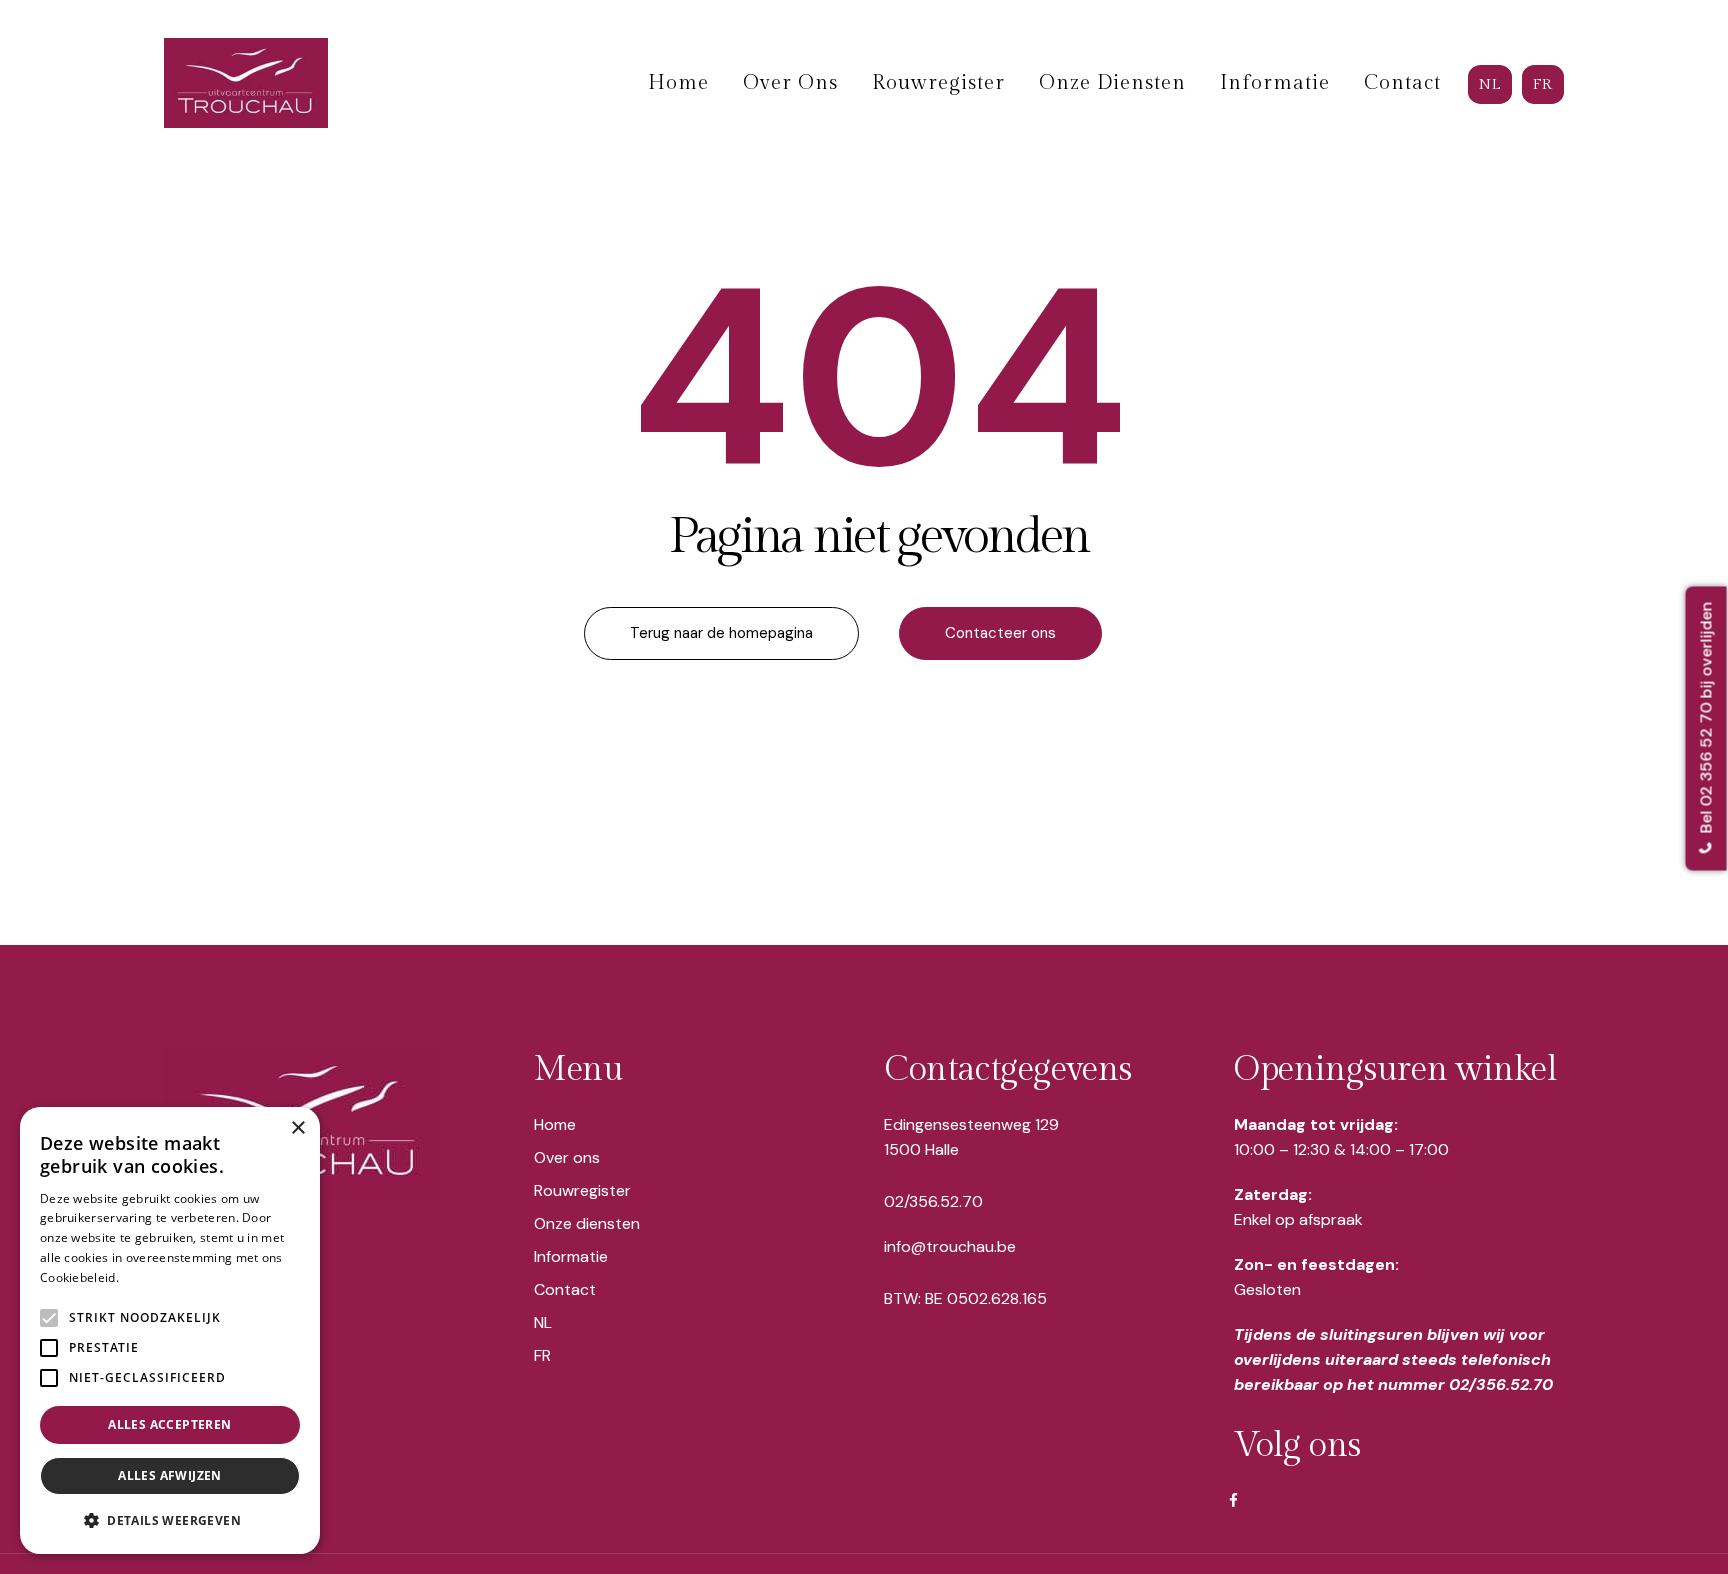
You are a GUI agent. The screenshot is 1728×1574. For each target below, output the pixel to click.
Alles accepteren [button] (169, 1424)
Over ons (567, 1157)
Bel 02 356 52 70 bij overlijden (1706, 720)
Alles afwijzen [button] (170, 1475)
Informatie (571, 1256)
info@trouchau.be (950, 1246)
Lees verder (156, 1277)
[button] (170, 1521)
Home (555, 1124)
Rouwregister (582, 1190)
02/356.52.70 (933, 1201)
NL (543, 1322)
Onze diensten (587, 1223)
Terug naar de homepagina (721, 633)
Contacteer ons (1000, 633)
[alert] (170, 1330)
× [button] (297, 1128)
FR (542, 1355)
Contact (565, 1289)
